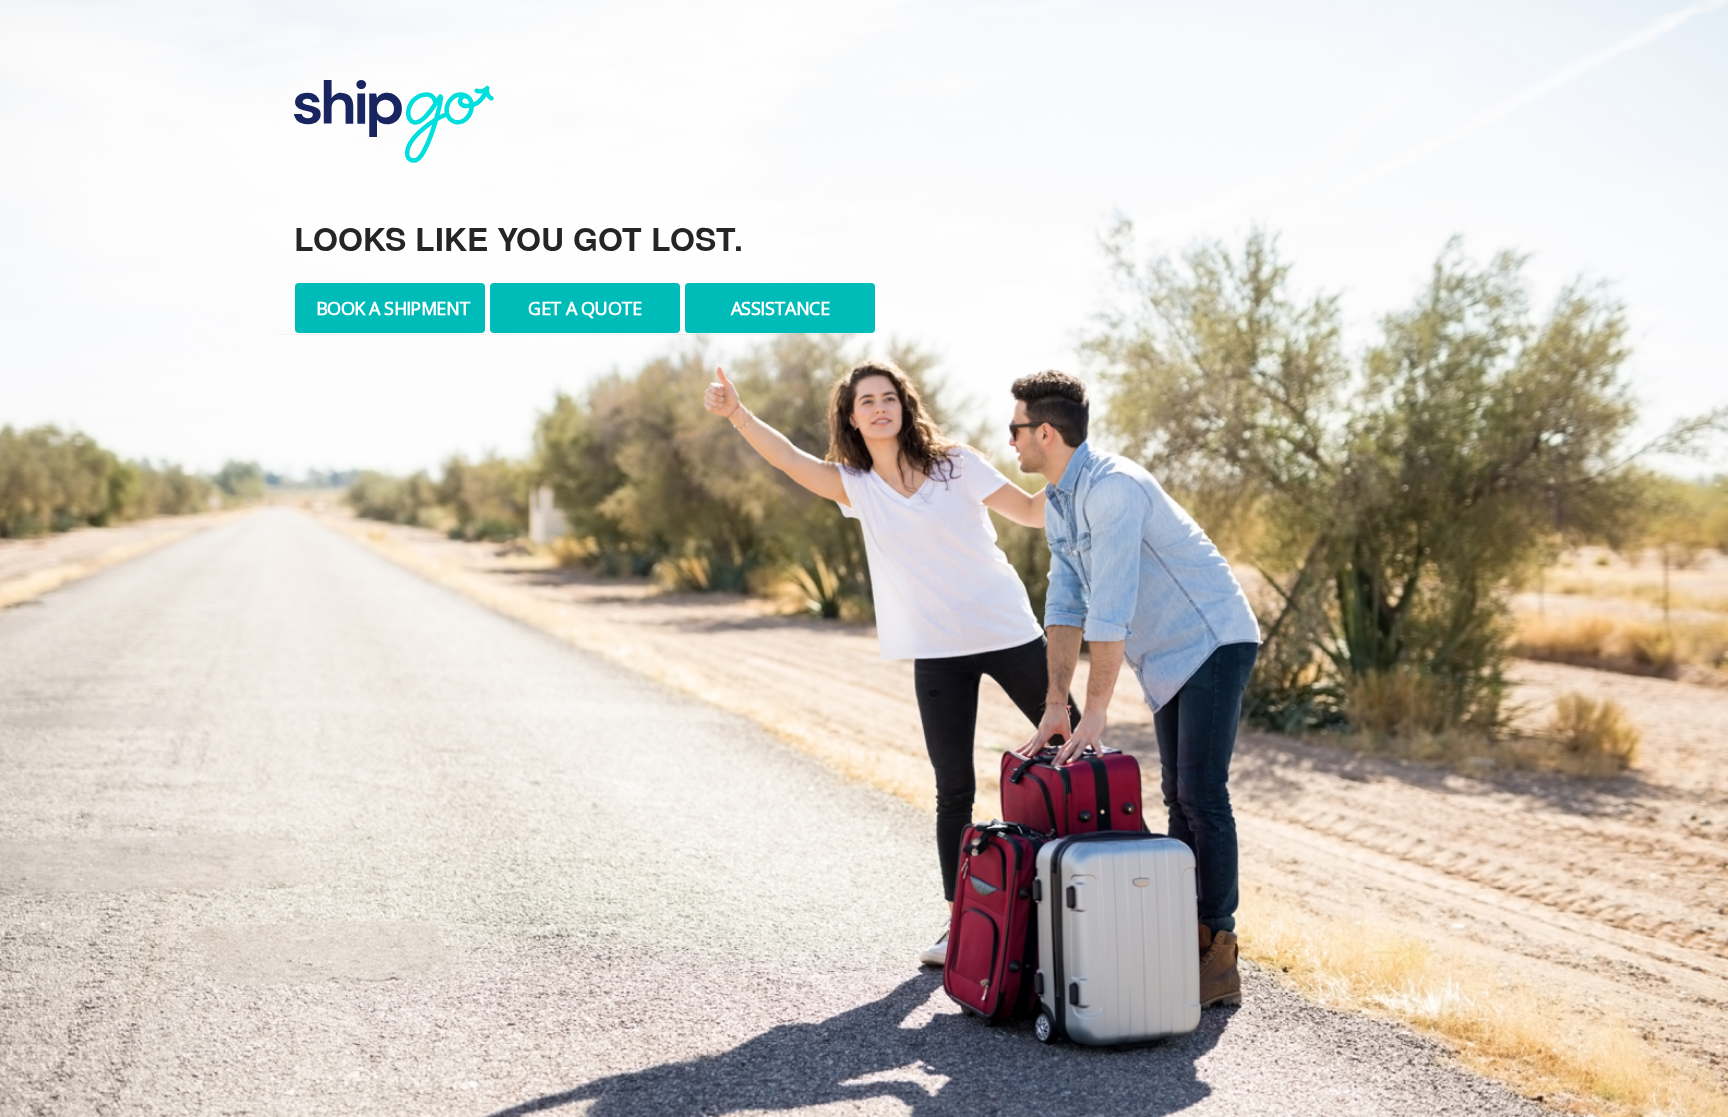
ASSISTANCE (780, 308)
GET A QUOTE (585, 308)
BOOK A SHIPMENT (393, 308)
